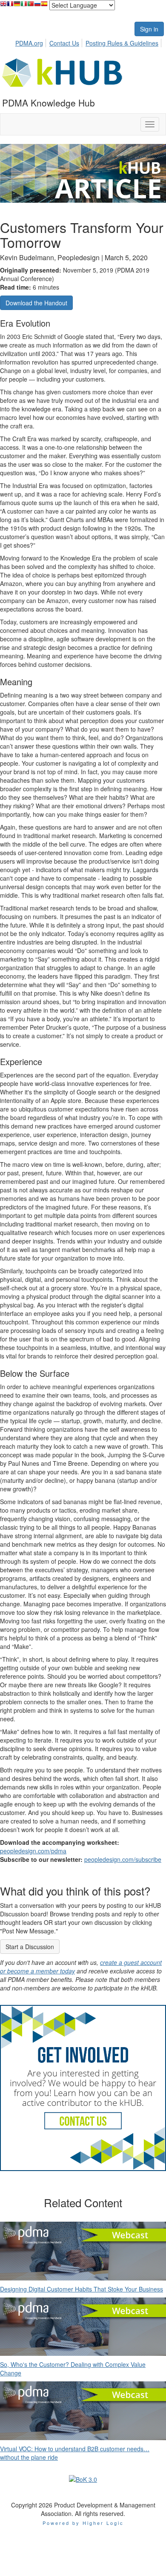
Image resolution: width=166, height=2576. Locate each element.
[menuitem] (31, 42)
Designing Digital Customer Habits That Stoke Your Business (82, 2289)
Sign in (149, 29)
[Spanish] (44, 6)
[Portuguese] (31, 6)
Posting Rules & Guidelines (122, 43)
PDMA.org (29, 43)
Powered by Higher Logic (83, 2523)
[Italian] (24, 6)
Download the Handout (36, 303)
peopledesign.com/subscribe (123, 1859)
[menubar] (89, 42)
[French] (10, 6)
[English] (3, 6)
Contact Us (64, 43)
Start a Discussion (30, 1947)
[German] (17, 6)
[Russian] (37, 6)
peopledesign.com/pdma (33, 1851)
